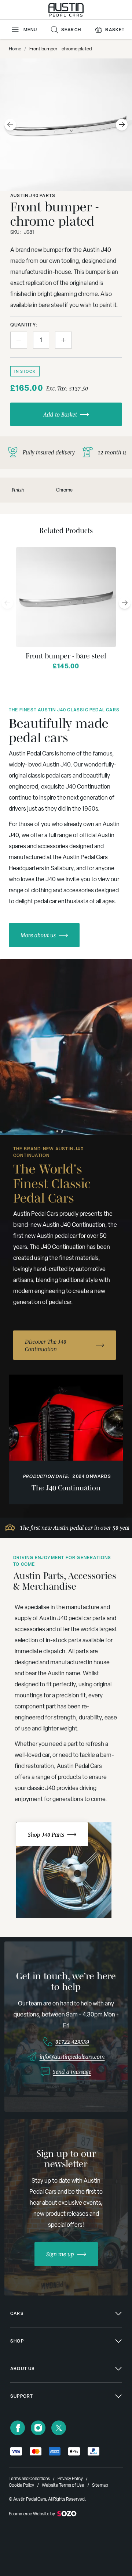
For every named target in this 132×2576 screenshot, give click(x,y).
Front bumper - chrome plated (60, 49)
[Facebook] (18, 2428)
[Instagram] (38, 2428)
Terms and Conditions (29, 2479)
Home (15, 49)
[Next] (125, 603)
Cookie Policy (21, 2485)
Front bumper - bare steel (66, 656)
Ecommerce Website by (32, 2514)
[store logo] (66, 10)
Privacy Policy (70, 2479)
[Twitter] (59, 2428)
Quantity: (24, 325)
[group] (66, 1047)
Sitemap (100, 2485)
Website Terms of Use (63, 2485)
